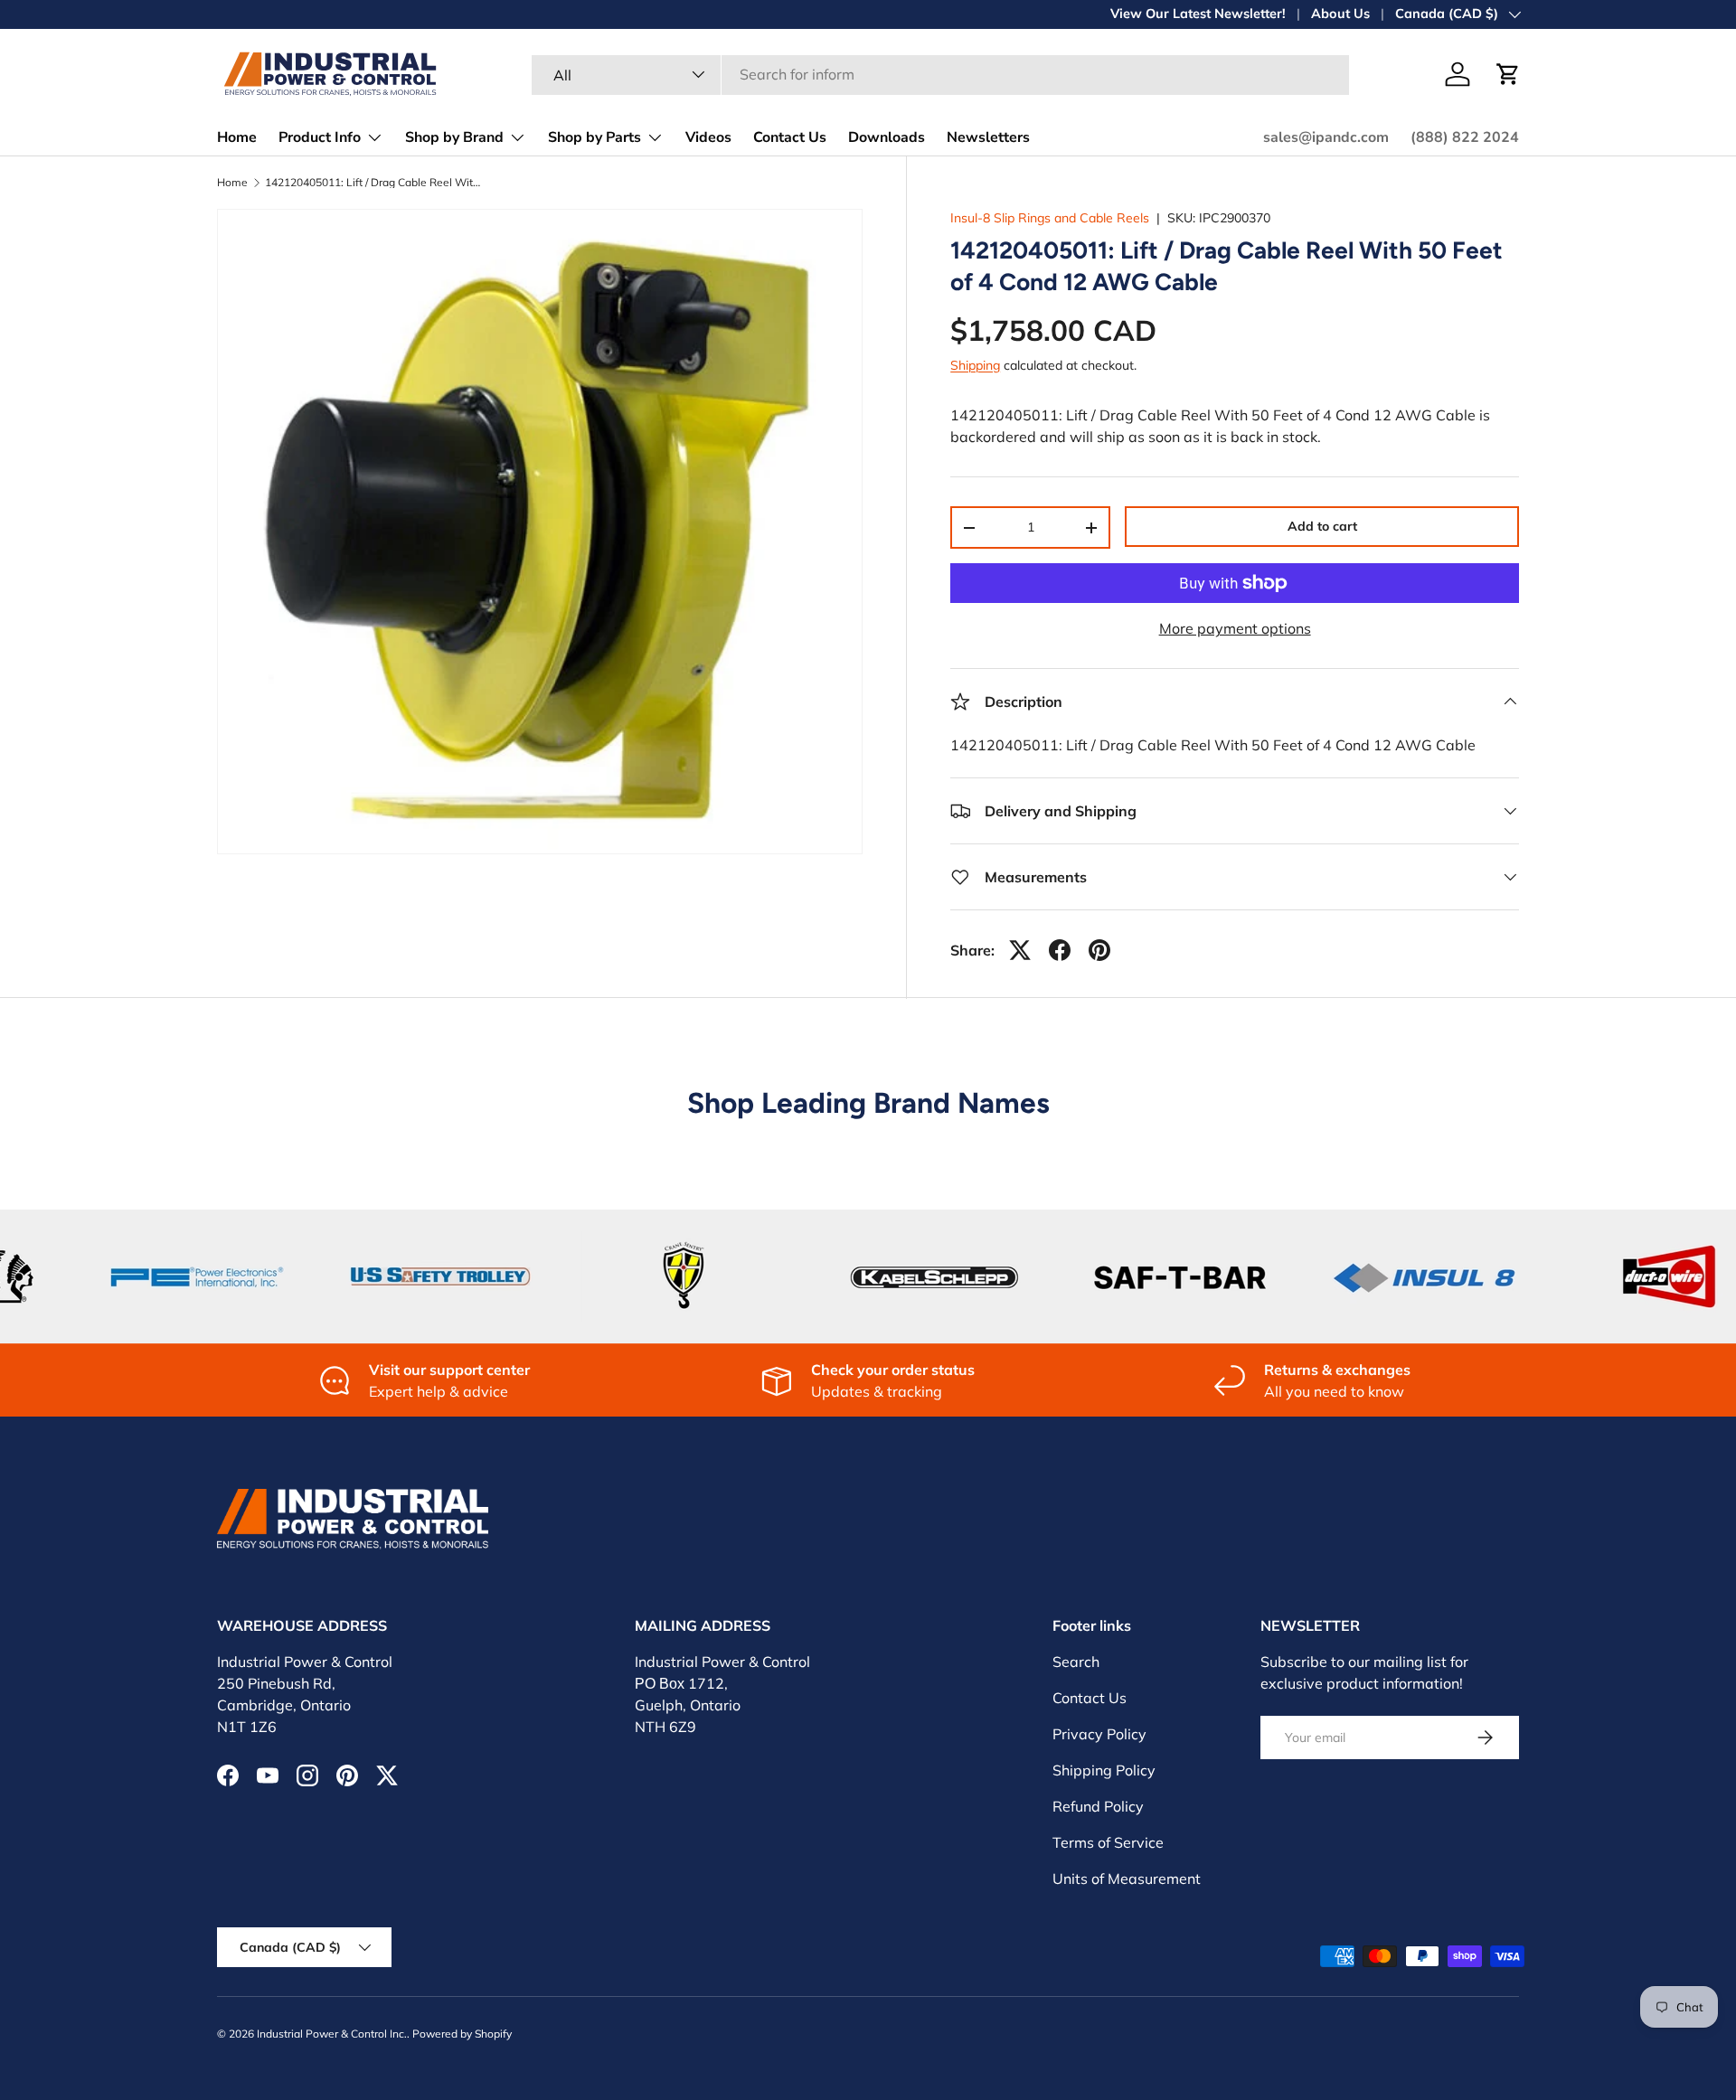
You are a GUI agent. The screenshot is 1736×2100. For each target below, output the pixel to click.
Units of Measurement (1127, 1879)
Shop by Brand (454, 137)
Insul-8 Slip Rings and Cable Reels (1050, 218)
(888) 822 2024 (1465, 137)
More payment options (1235, 628)
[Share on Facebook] (1060, 950)
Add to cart (1322, 526)
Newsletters (988, 137)
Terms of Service (1108, 1842)
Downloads (887, 137)
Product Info (320, 137)
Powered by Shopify (462, 2034)
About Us (1340, 14)
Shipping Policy (1104, 1770)
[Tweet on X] (1020, 950)
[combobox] (940, 74)
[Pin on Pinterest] (1099, 950)
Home (237, 137)
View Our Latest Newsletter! (1198, 14)
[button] (1508, 74)
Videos (708, 137)
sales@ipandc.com (1326, 137)
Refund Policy (1098, 1806)
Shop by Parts (594, 137)
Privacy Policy (1099, 1734)
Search (1076, 1662)
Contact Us (790, 137)
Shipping (975, 365)
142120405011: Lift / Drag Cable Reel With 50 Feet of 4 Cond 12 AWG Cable (373, 183)
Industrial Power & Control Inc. (332, 2034)
